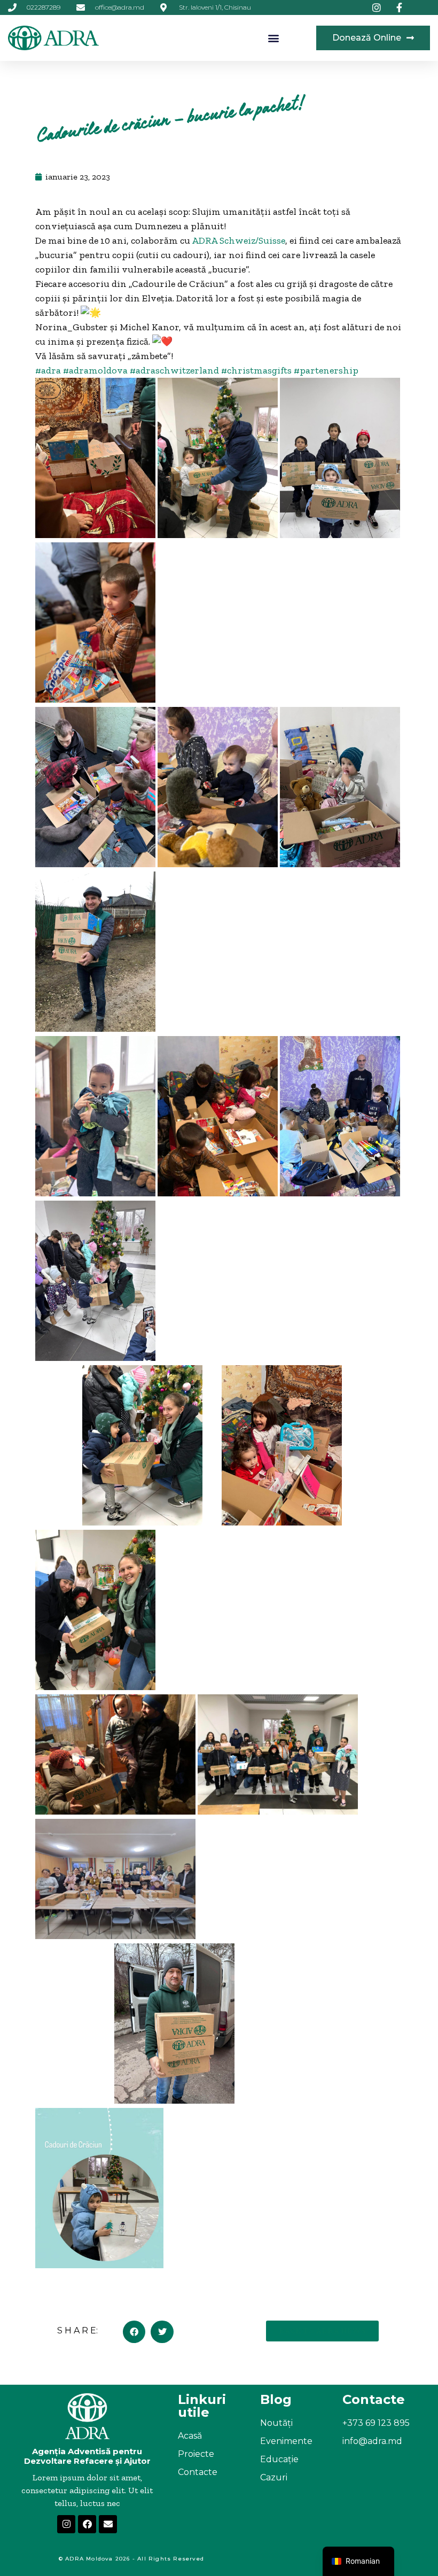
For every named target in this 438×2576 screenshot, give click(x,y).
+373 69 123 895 (376, 2423)
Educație (279, 2459)
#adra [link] (48, 370)
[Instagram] (66, 2524)
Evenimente (286, 2441)
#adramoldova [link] (95, 370)
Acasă (190, 2436)
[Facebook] (87, 2524)
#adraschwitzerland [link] (174, 370)
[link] (238, 240)
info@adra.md (372, 2441)
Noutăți (276, 2423)
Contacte (198, 2472)
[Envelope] (108, 2524)
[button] (274, 38)
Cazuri (274, 2477)
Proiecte (196, 2454)
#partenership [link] (326, 370)
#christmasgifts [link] (256, 370)
